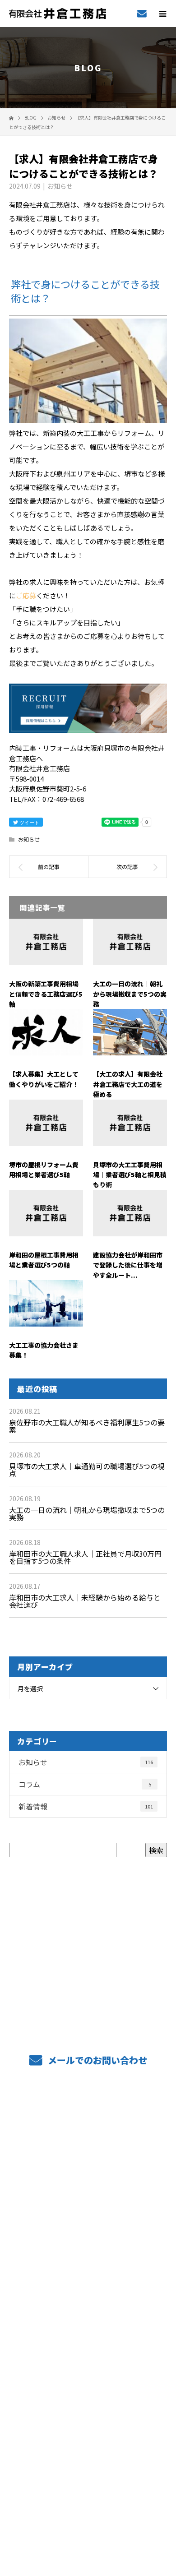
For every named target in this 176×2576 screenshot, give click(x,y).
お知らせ (60, 186)
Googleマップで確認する (88, 2473)
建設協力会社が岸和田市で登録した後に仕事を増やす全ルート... (128, 1265)
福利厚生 (88, 2201)
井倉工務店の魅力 (88, 2286)
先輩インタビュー (88, 2328)
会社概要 (88, 2349)
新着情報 (86, 1806)
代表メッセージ (88, 2371)
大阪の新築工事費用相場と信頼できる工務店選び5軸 (46, 994)
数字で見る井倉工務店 (88, 2307)
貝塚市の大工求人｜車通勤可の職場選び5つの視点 (87, 1470)
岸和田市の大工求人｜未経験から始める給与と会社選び (85, 1601)
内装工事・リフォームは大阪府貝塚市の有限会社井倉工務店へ (88, 2510)
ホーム (88, 2116)
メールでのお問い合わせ (96, 2060)
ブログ (88, 2392)
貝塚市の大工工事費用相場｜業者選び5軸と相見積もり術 (130, 1175)
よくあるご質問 (88, 2222)
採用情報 (88, 2180)
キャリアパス (88, 2265)
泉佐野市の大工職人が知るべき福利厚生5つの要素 (87, 1426)
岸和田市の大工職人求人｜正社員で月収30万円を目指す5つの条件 (85, 1557)
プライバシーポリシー (88, 2518)
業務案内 (88, 2137)
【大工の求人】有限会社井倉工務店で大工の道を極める (128, 1084)
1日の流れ (88, 2243)
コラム (85, 1784)
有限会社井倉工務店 (88, 2435)
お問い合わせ (88, 2413)
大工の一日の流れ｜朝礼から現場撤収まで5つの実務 (130, 994)
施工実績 (88, 2159)
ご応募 (26, 595)
